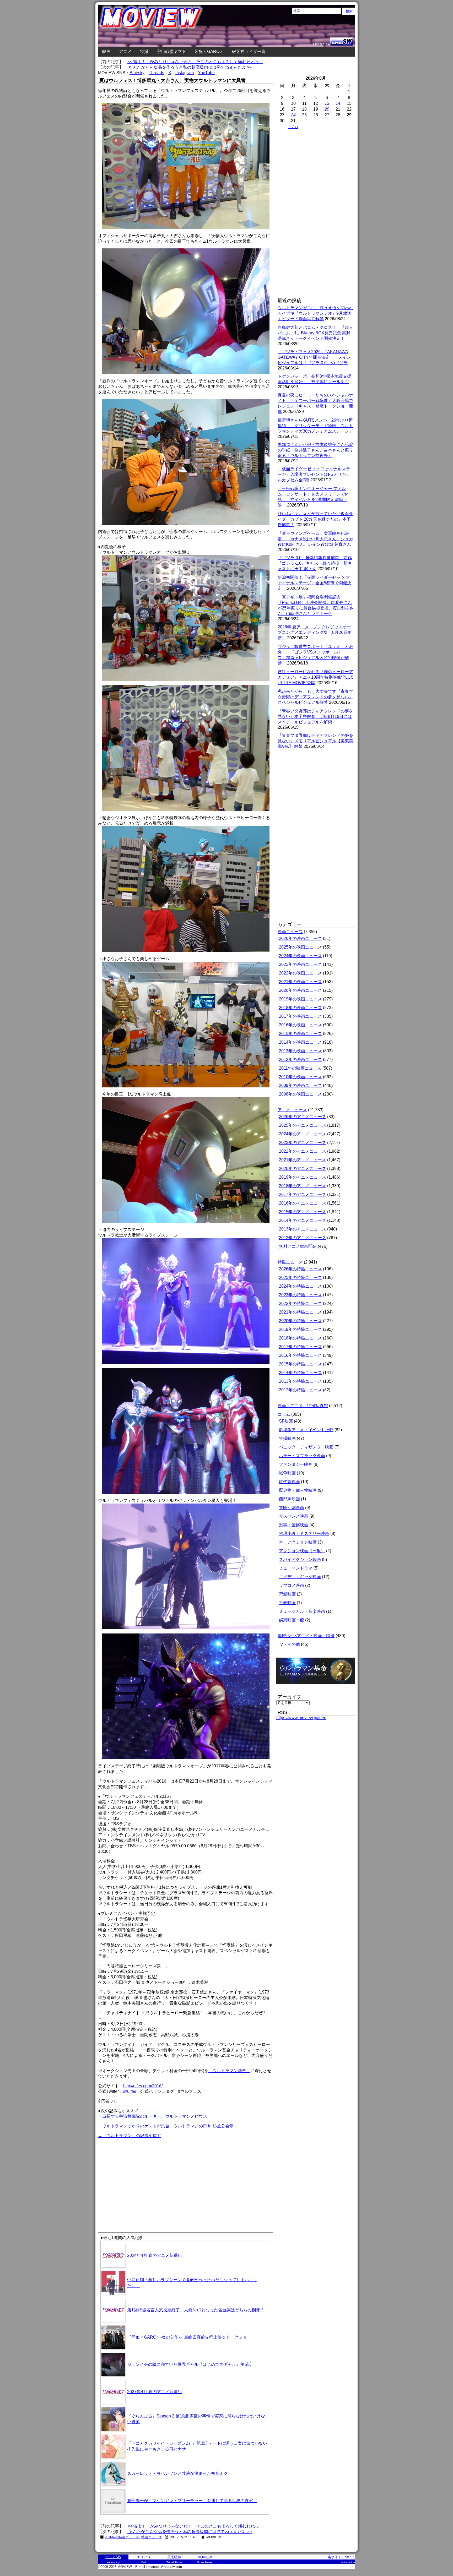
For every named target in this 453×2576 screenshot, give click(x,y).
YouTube (206, 73)
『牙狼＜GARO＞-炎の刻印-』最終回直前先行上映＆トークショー (189, 2337)
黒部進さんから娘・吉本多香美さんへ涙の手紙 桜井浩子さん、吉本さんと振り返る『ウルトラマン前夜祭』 (315, 450)
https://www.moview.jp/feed (301, 1718)
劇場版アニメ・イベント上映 (306, 1430)
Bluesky (137, 73)
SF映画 (286, 1421)
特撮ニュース (152, 2537)
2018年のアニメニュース (303, 1186)
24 (293, 115)
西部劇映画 (289, 1499)
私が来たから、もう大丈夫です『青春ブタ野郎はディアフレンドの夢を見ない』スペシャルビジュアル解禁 (315, 697)
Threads (156, 73)
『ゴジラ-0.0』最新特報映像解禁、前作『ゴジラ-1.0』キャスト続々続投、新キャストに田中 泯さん (315, 563)
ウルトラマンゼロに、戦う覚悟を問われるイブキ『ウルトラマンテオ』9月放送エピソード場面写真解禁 (315, 313)
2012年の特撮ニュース (300, 1390)
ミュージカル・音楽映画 (302, 1611)
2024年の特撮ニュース (300, 1286)
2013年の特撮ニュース (300, 1381)
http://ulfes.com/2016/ (143, 2086)
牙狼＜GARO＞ (209, 51)
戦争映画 (287, 1473)
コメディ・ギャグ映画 (300, 1577)
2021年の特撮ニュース (300, 1312)
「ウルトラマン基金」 (229, 2071)
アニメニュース (292, 1110)
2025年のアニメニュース (303, 1125)
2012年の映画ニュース (300, 1060)
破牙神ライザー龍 (249, 51)
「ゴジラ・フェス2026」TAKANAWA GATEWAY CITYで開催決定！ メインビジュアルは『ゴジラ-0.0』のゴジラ (314, 357)
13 (327, 103)
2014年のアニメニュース (303, 1220)
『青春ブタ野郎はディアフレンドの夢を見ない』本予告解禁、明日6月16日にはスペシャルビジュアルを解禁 (315, 717)
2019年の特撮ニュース (300, 1329)
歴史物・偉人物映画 (298, 1490)
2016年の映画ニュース (300, 1025)
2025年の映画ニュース (300, 947)
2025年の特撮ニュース (300, 1278)
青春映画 (287, 1603)
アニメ (125, 51)
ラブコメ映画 (292, 1585)
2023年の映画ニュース (300, 964)
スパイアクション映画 (300, 1559)
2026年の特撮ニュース (300, 1269)
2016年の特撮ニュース (122, 2537)
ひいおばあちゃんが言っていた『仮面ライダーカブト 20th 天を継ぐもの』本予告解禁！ (315, 519)
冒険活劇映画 (292, 1508)
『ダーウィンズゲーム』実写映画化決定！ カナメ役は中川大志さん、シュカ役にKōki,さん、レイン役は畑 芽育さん (315, 539)
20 (327, 109)
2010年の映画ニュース (300, 1077)
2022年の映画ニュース (300, 973)
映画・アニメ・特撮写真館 (303, 1406)
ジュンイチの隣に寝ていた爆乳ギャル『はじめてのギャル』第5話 (189, 2364)
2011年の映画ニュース (300, 1068)
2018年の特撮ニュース (300, 1338)
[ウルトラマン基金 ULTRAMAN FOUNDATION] (318, 1687)
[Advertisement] (142, 2176)
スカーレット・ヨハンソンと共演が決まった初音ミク (177, 2473)
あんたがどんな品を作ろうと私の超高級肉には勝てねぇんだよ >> (190, 67)
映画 (106, 51)
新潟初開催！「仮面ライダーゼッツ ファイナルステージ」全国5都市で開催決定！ (314, 583)
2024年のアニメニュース (303, 1134)
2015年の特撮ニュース (300, 1364)
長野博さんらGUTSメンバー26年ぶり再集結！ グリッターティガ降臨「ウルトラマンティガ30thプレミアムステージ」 (315, 426)
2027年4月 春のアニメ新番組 (155, 2392)
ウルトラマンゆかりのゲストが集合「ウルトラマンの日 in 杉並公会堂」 (170, 2126)
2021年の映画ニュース (300, 982)
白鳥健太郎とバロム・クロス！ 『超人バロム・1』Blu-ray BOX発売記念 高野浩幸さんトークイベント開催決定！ (315, 333)
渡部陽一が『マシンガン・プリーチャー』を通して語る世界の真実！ (192, 2501)
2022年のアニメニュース (303, 1151)
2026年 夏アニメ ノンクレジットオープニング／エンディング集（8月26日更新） (315, 632)
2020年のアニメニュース (303, 1169)
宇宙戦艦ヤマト (171, 51)
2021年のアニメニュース (303, 1160)
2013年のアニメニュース (303, 1229)
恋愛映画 (287, 1594)
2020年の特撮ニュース (300, 1321)
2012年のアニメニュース (303, 1238)
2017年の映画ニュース (300, 1016)
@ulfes (130, 2091)
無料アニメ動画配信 (298, 1246)
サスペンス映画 (294, 1516)
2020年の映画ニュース (300, 990)
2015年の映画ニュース (300, 1034)
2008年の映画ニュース (300, 1094)
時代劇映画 (289, 1482)
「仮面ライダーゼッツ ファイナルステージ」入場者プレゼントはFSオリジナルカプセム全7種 (314, 474)
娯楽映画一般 (292, 1620)
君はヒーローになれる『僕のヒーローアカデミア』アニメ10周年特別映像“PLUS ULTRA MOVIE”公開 (316, 677)
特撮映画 (287, 1438)
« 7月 (293, 127)
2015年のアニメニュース (303, 1212)
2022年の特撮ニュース (300, 1303)
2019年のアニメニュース (303, 1177)
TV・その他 (289, 1644)
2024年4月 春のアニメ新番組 (155, 2255)
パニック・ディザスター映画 (306, 1447)
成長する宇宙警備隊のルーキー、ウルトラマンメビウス (155, 2116)
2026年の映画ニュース (300, 938)
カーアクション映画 (298, 1542)
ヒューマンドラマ (296, 1568)
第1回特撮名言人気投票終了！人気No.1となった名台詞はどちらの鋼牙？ (196, 2310)
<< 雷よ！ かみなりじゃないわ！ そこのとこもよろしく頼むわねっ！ (195, 62)
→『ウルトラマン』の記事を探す (130, 2136)
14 (338, 103)
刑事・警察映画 (294, 1525)
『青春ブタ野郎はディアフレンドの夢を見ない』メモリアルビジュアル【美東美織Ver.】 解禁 (315, 741)
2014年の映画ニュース (300, 1042)
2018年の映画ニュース (300, 1008)
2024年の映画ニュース (300, 956)
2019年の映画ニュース (300, 999)
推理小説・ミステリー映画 (304, 1534)
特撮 (144, 51)
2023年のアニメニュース (303, 1143)
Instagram (185, 73)
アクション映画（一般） (302, 1551)
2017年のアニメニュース (303, 1194)
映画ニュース (290, 932)
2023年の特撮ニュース (300, 1295)
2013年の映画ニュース (300, 1051)
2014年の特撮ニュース (300, 1373)
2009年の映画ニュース (300, 1085)
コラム (284, 1414)
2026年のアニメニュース (303, 1117)
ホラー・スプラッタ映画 (302, 1456)
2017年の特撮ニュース (300, 1347)
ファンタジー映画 (296, 1464)
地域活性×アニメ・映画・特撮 (306, 1636)
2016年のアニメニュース (303, 1203)
